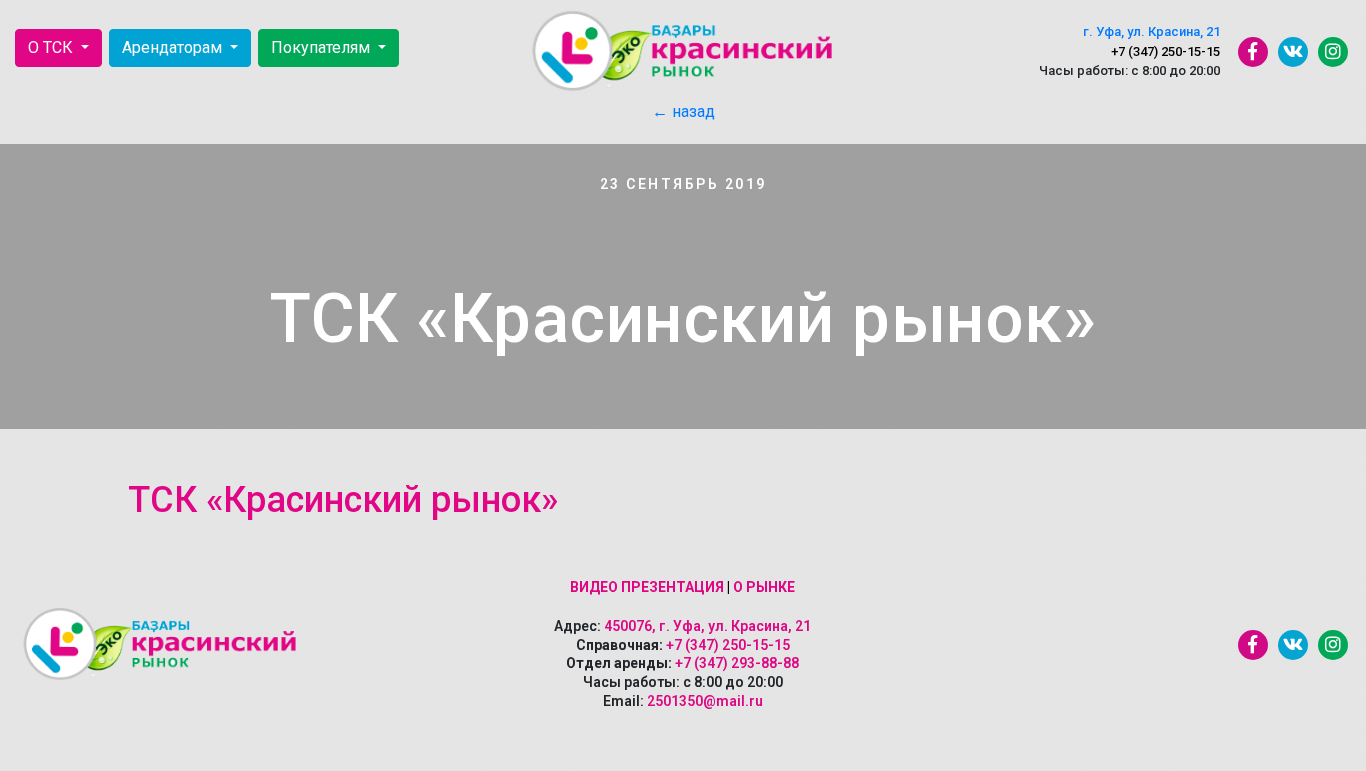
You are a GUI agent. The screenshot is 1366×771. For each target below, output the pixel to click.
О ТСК (52, 47)
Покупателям (322, 47)
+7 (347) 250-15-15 (1165, 51)
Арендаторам (174, 47)
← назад (683, 111)
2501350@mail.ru (705, 701)
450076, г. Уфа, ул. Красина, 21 (707, 626)
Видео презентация (647, 587)
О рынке (764, 587)
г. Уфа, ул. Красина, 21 (1151, 31)
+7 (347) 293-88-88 (737, 663)
